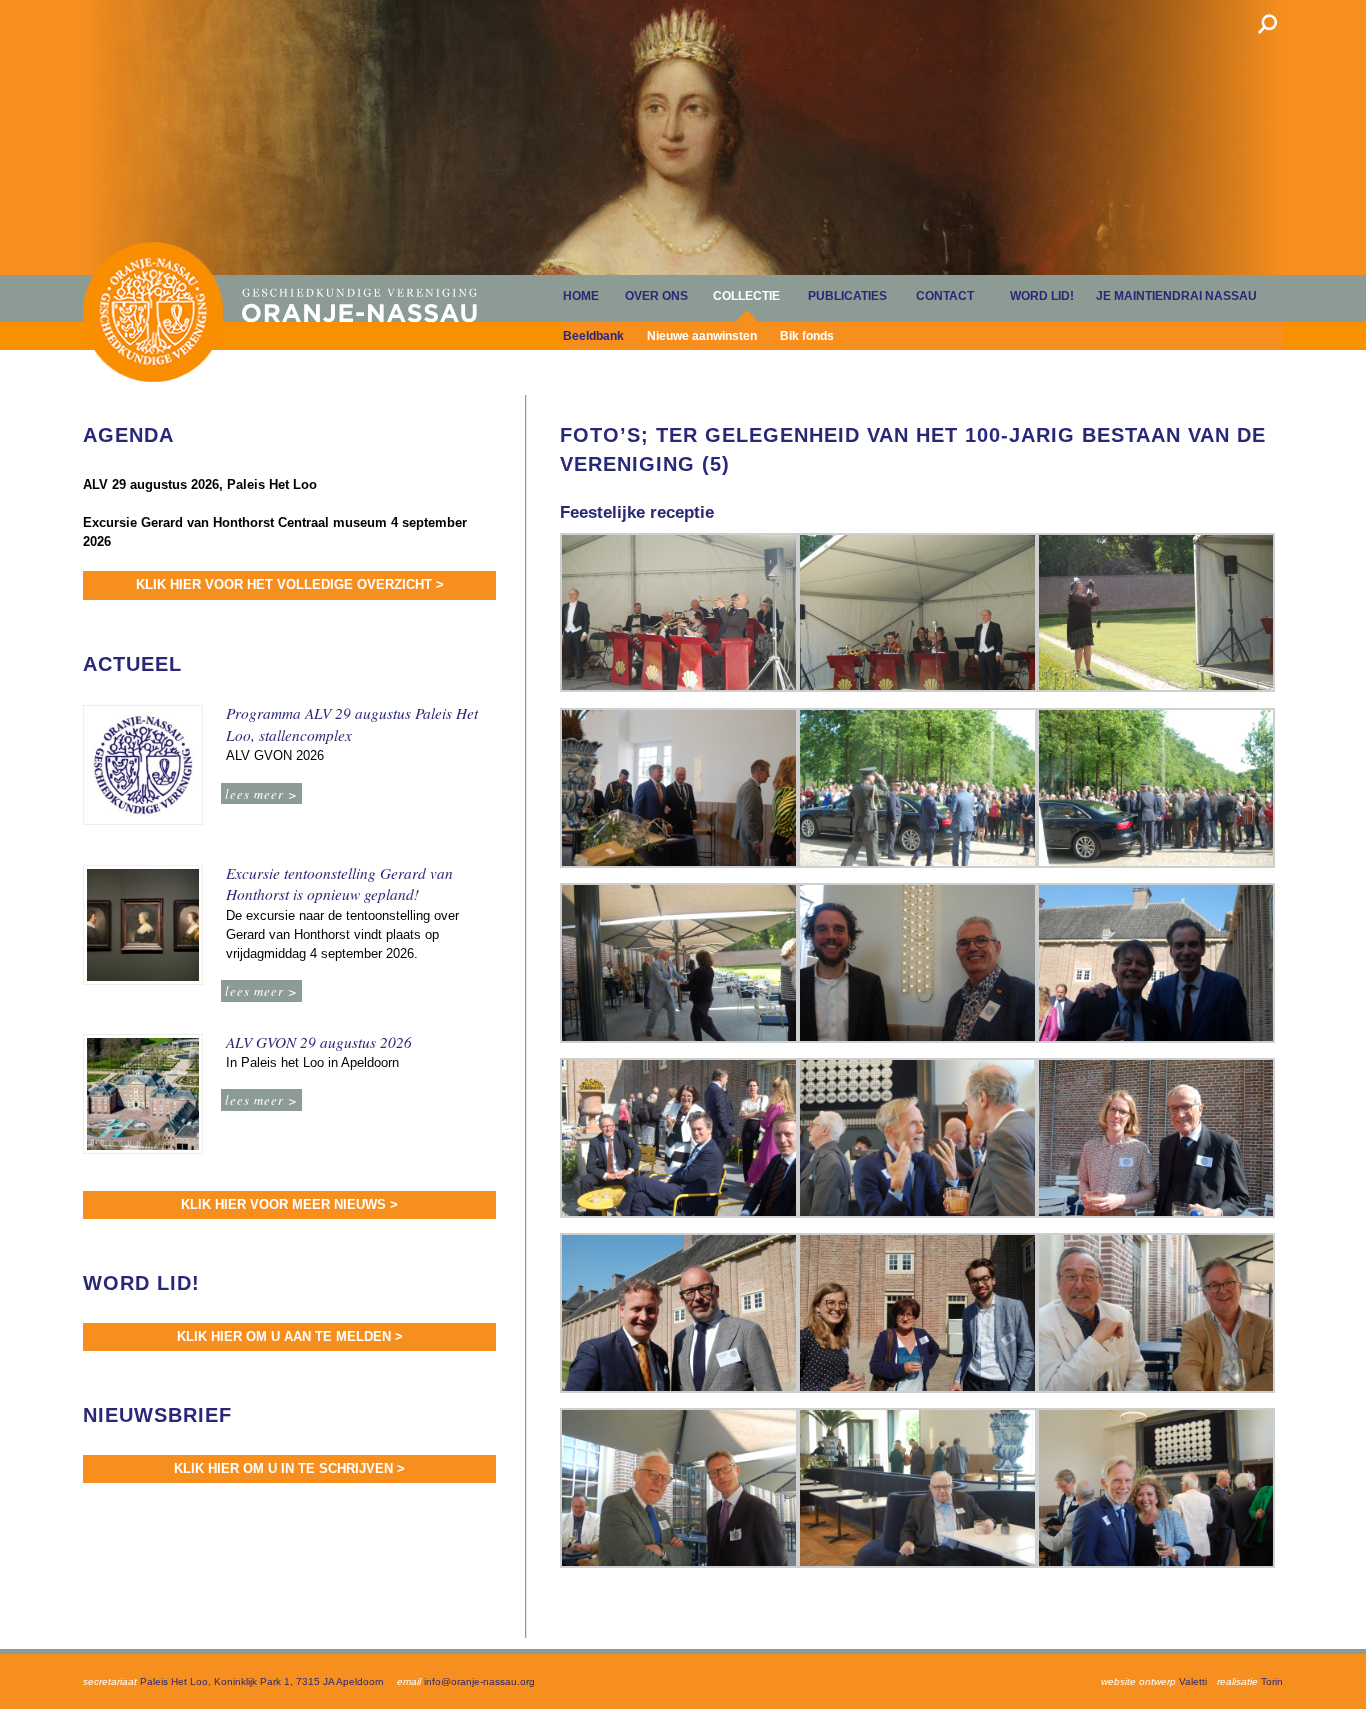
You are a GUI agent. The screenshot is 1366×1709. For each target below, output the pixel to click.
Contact (945, 296)
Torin (1272, 1681)
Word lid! (1042, 296)
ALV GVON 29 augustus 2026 (319, 1042)
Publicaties (847, 296)
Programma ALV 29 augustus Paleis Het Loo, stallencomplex (352, 724)
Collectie (746, 296)
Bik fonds (807, 336)
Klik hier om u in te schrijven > (289, 1468)
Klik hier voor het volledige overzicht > (290, 584)
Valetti (1193, 1681)
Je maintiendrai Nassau (1176, 296)
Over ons (656, 296)
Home (153, 311)
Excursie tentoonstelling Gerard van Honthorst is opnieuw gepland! (339, 884)
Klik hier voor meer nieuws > (289, 1204)
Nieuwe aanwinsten (702, 336)
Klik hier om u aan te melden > (290, 1336)
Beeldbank (593, 336)
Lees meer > (261, 793)
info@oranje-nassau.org (479, 1681)
